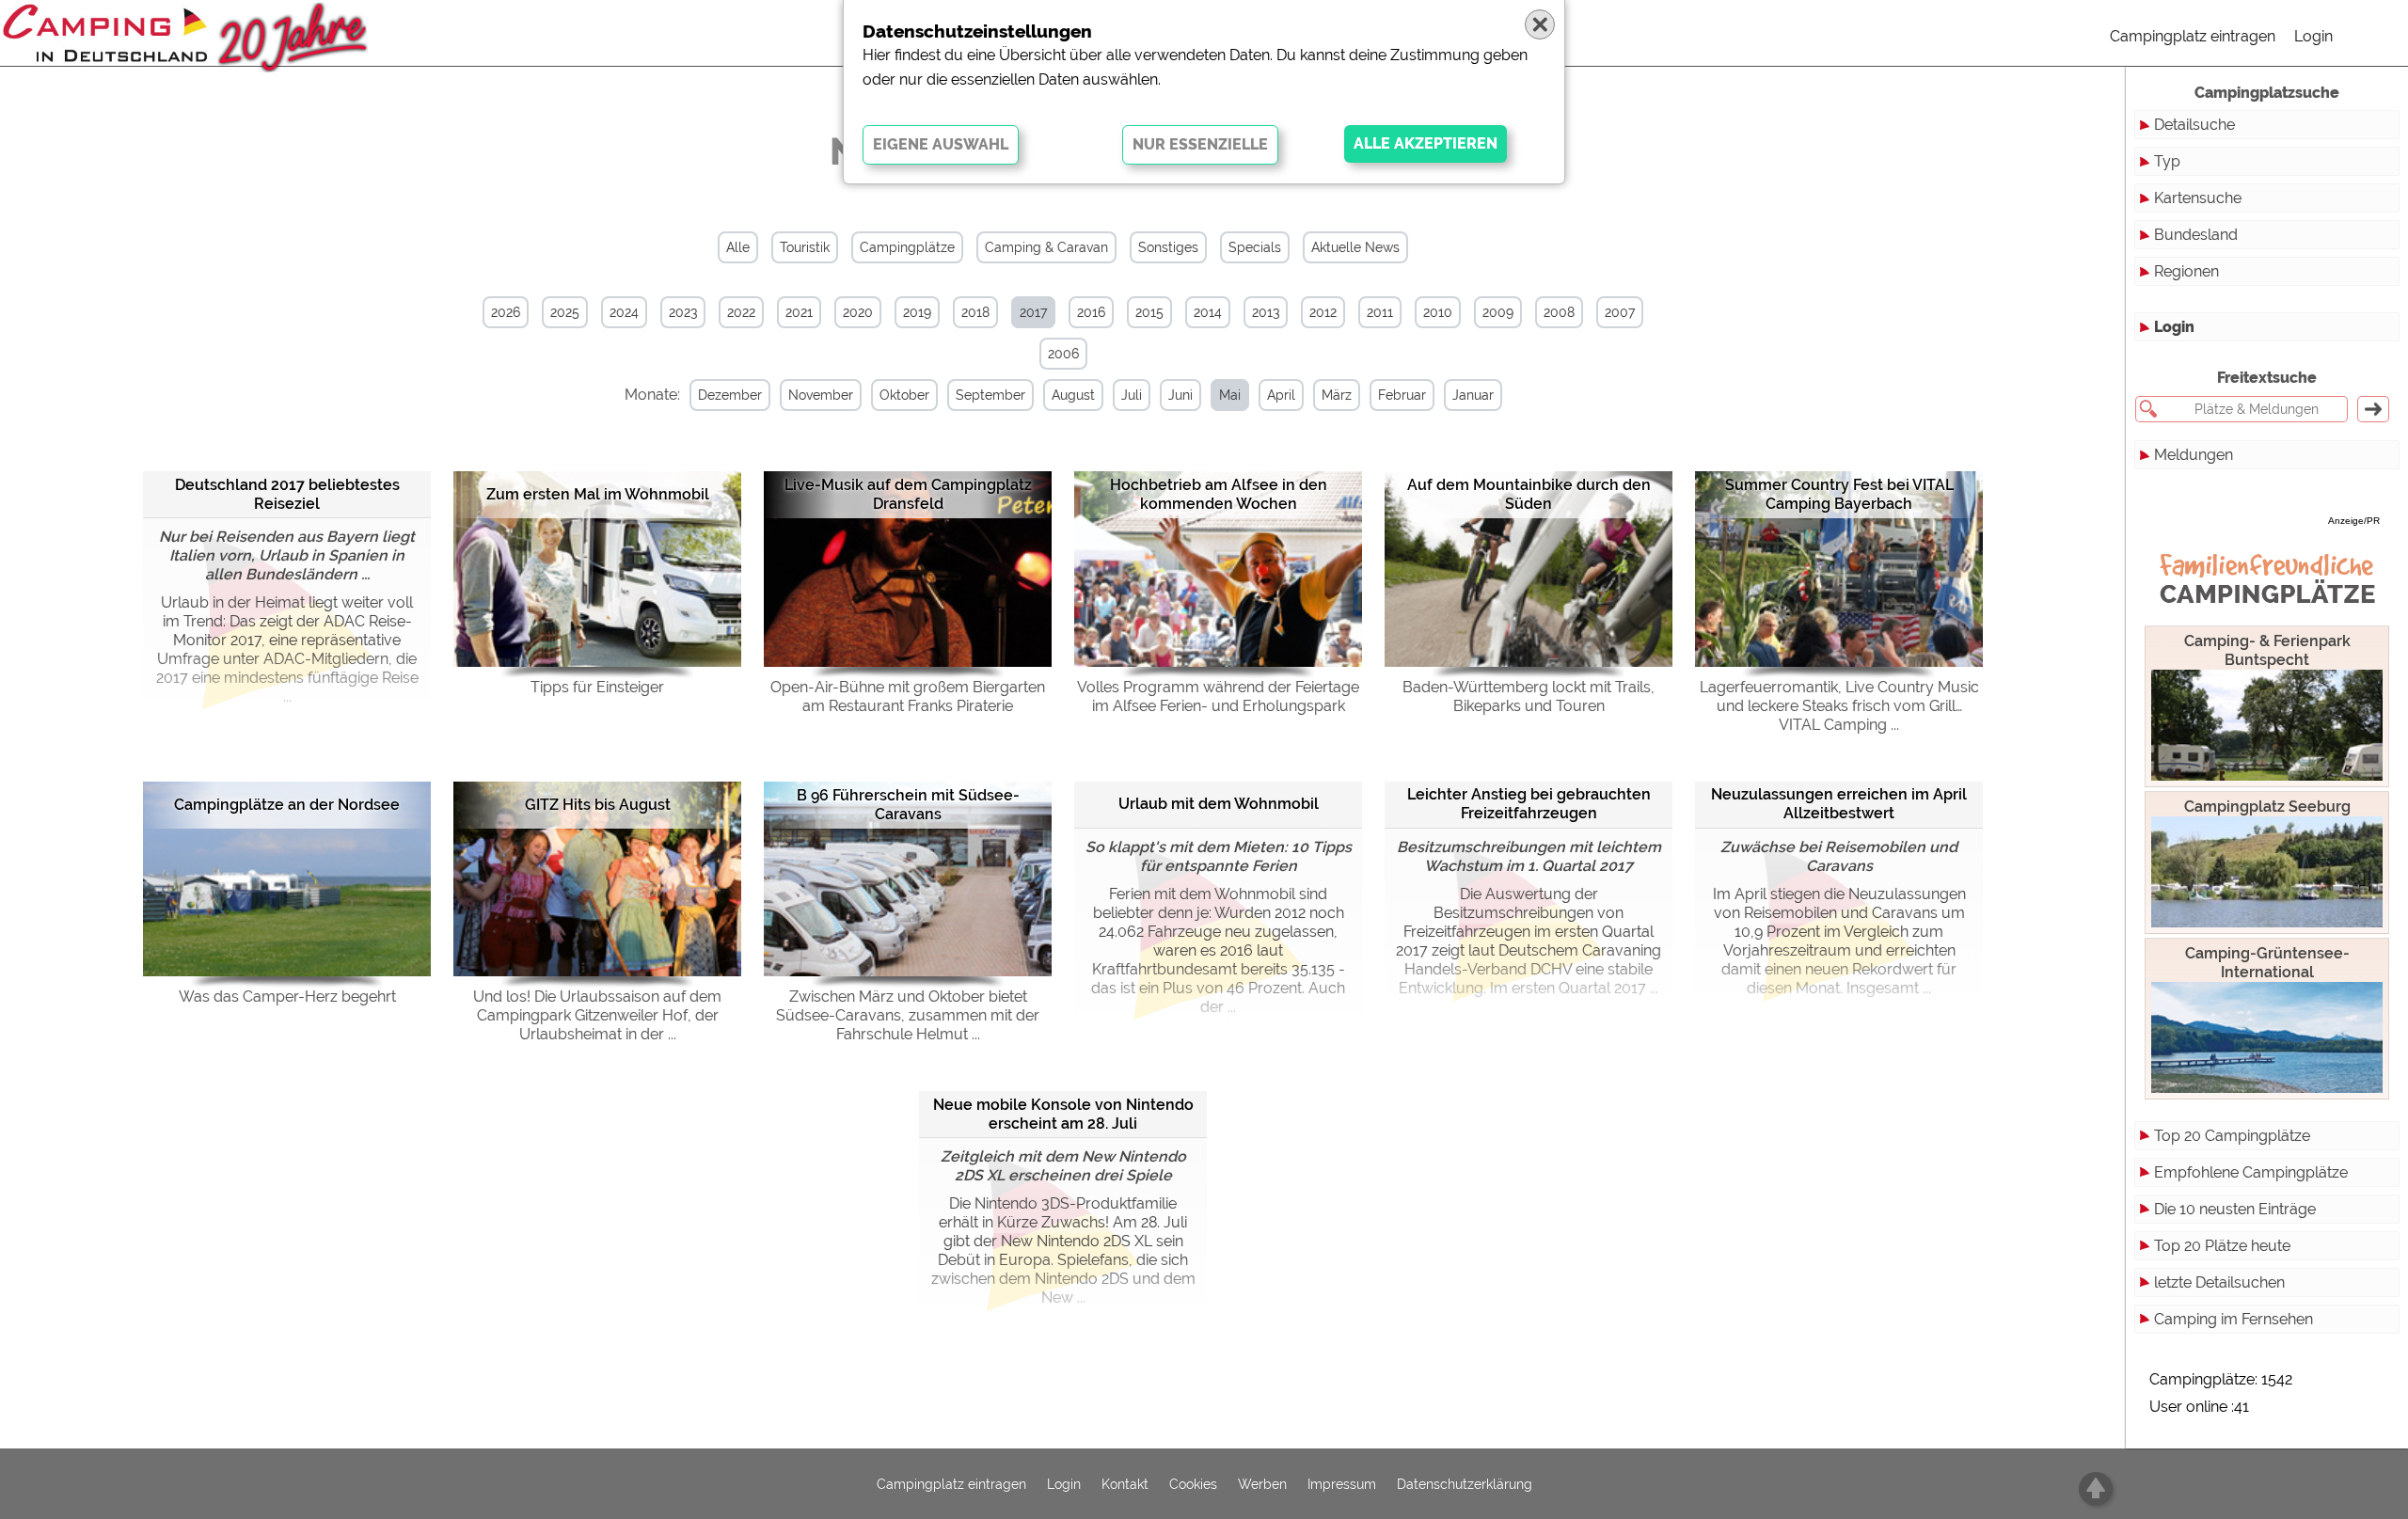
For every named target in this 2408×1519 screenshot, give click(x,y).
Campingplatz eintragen (2193, 36)
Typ (2167, 161)
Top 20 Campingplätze (2232, 1136)
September (990, 395)
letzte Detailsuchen (2219, 1282)
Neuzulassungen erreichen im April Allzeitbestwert (1839, 804)
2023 (683, 312)
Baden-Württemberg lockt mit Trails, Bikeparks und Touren (1529, 696)
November (821, 395)
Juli (1132, 395)
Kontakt (1125, 1484)
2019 (917, 312)
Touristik (805, 247)
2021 (799, 312)
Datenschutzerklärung (1465, 1484)
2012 (1323, 312)
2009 (1498, 312)
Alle (738, 247)
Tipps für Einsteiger (597, 687)
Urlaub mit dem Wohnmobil (1219, 804)
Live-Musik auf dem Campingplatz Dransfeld (908, 494)
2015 (1149, 312)
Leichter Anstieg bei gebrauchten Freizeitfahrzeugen (1529, 804)
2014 (1208, 312)
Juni (1180, 395)
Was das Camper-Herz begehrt (287, 997)
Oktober (904, 395)
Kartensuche (2198, 198)
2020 (858, 312)
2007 (1620, 312)
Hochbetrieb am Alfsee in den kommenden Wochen (1219, 494)
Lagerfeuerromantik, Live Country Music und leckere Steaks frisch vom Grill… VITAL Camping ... (1839, 706)
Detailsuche (2194, 125)
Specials (1255, 247)
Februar (1402, 395)
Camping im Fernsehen (2234, 1319)
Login (2313, 36)
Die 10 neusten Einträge (2235, 1209)
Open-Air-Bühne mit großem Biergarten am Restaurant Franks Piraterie (908, 696)
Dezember (730, 395)
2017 (1033, 312)
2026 (506, 312)
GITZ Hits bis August (598, 805)
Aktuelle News (1355, 247)
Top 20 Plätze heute (2222, 1246)
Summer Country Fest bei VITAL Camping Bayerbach (1839, 494)
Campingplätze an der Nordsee (287, 805)
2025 (565, 312)
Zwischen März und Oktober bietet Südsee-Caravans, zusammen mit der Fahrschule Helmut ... (908, 1015)
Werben (1262, 1484)
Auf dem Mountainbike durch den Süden (1529, 494)
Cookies (1193, 1484)
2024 (624, 312)
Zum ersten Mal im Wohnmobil (598, 494)
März (1337, 395)
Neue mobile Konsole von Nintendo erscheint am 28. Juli (1063, 1114)
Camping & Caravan (1046, 247)
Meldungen (2194, 455)
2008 (1559, 312)
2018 (975, 312)
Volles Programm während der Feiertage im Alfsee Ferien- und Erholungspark (1218, 696)
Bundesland (2196, 235)
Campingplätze (907, 247)
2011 (1380, 312)
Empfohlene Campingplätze (2251, 1172)
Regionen (2186, 271)
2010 (1438, 312)
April (1281, 395)
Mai (1230, 395)
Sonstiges (1168, 247)
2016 (1091, 312)
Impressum (1342, 1484)
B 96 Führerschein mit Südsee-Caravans (908, 805)
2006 (1063, 354)
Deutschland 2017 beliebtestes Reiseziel (287, 494)
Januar (1473, 395)
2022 (741, 312)
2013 (1266, 312)
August (1073, 395)
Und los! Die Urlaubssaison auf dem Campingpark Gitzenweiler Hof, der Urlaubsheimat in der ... (597, 1015)
